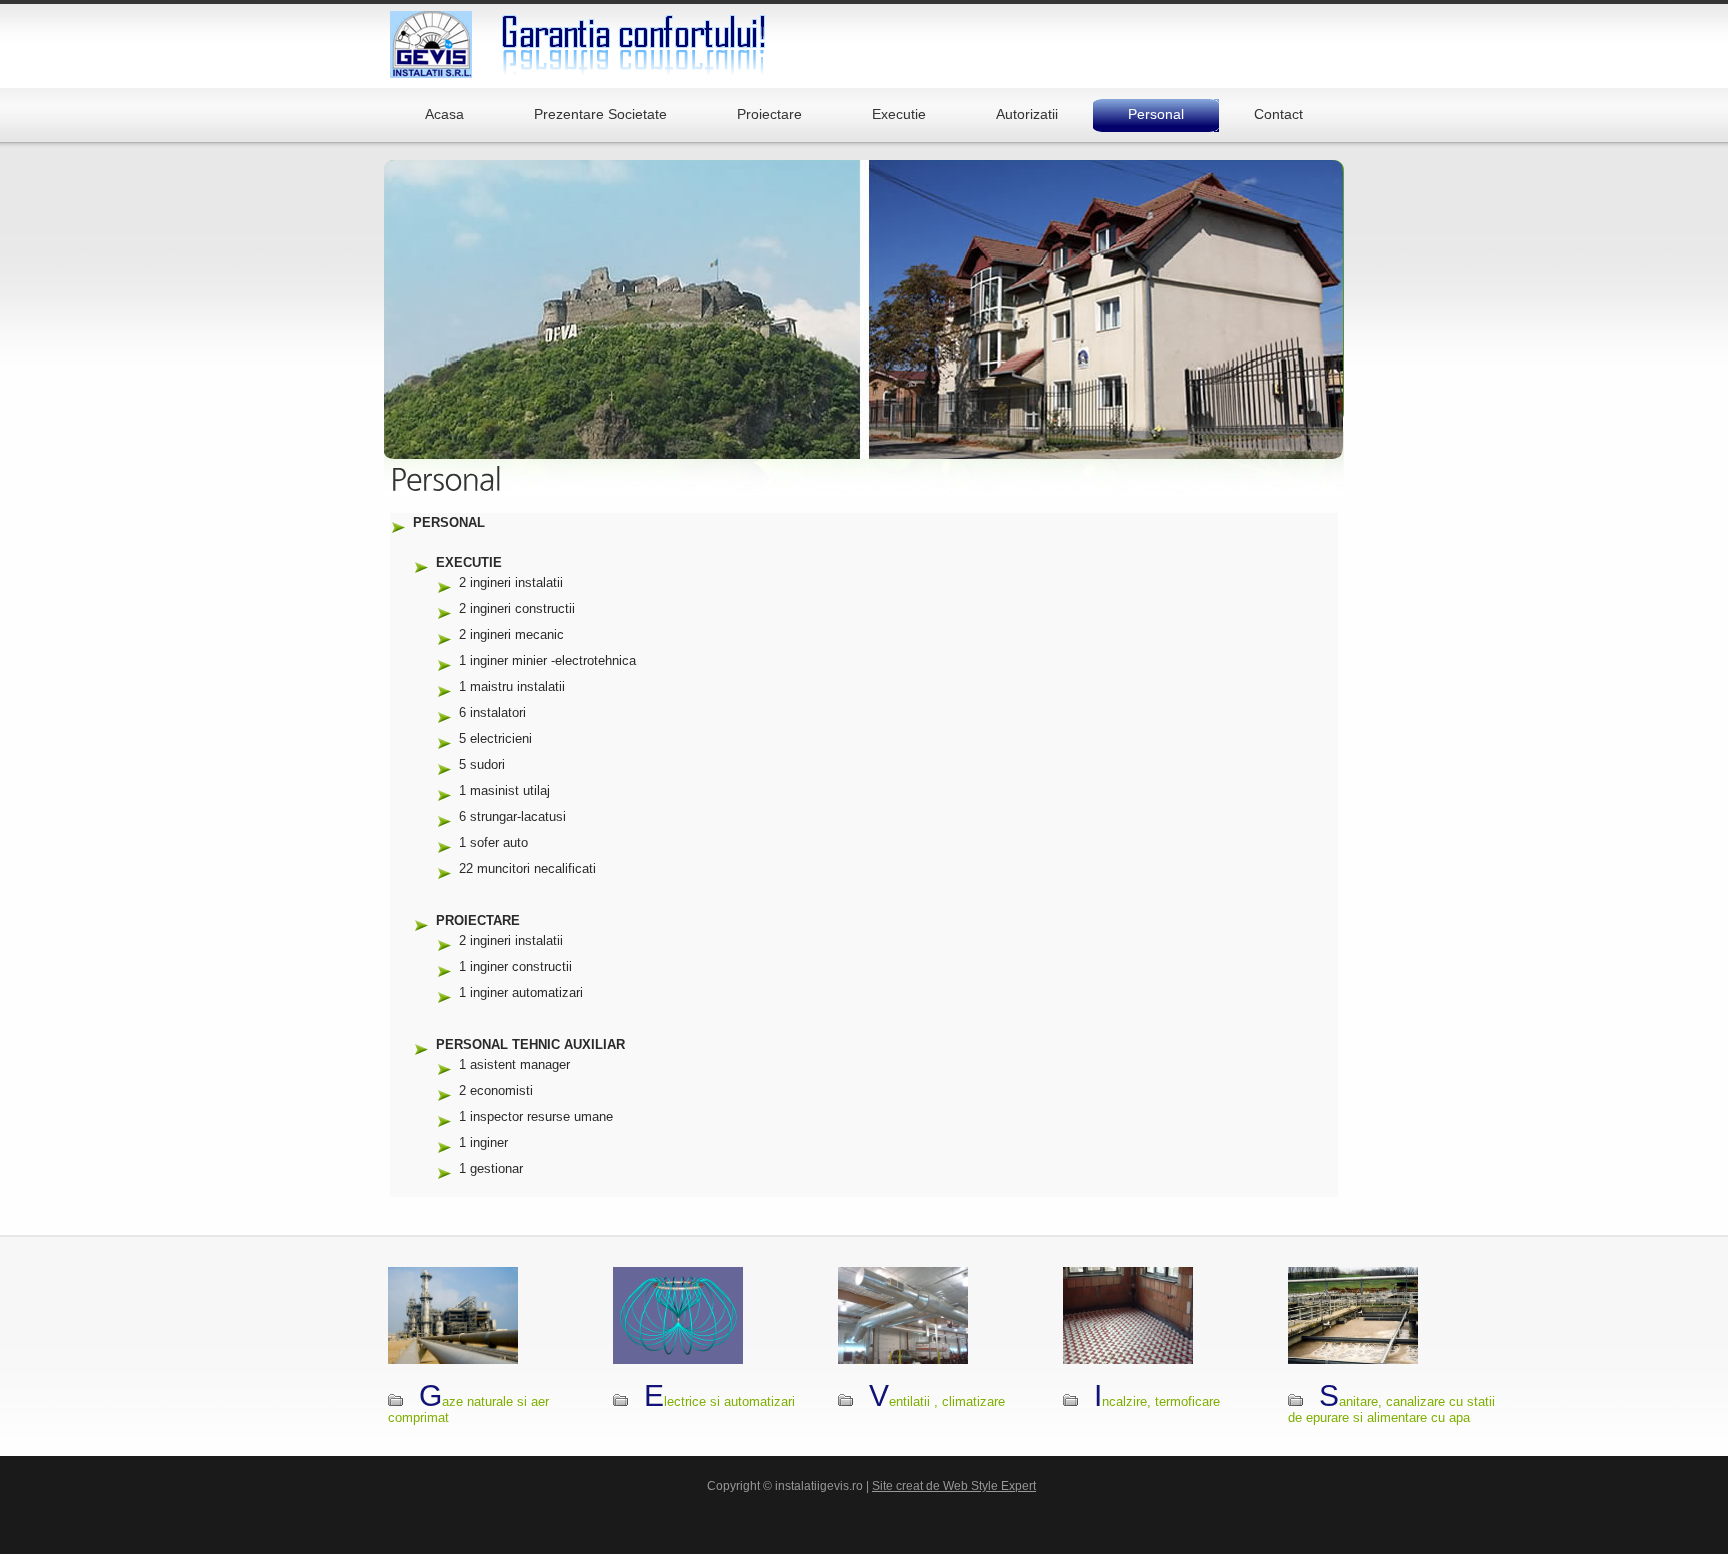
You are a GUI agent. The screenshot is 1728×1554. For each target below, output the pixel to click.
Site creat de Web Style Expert (954, 1486)
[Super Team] (634, 44)
